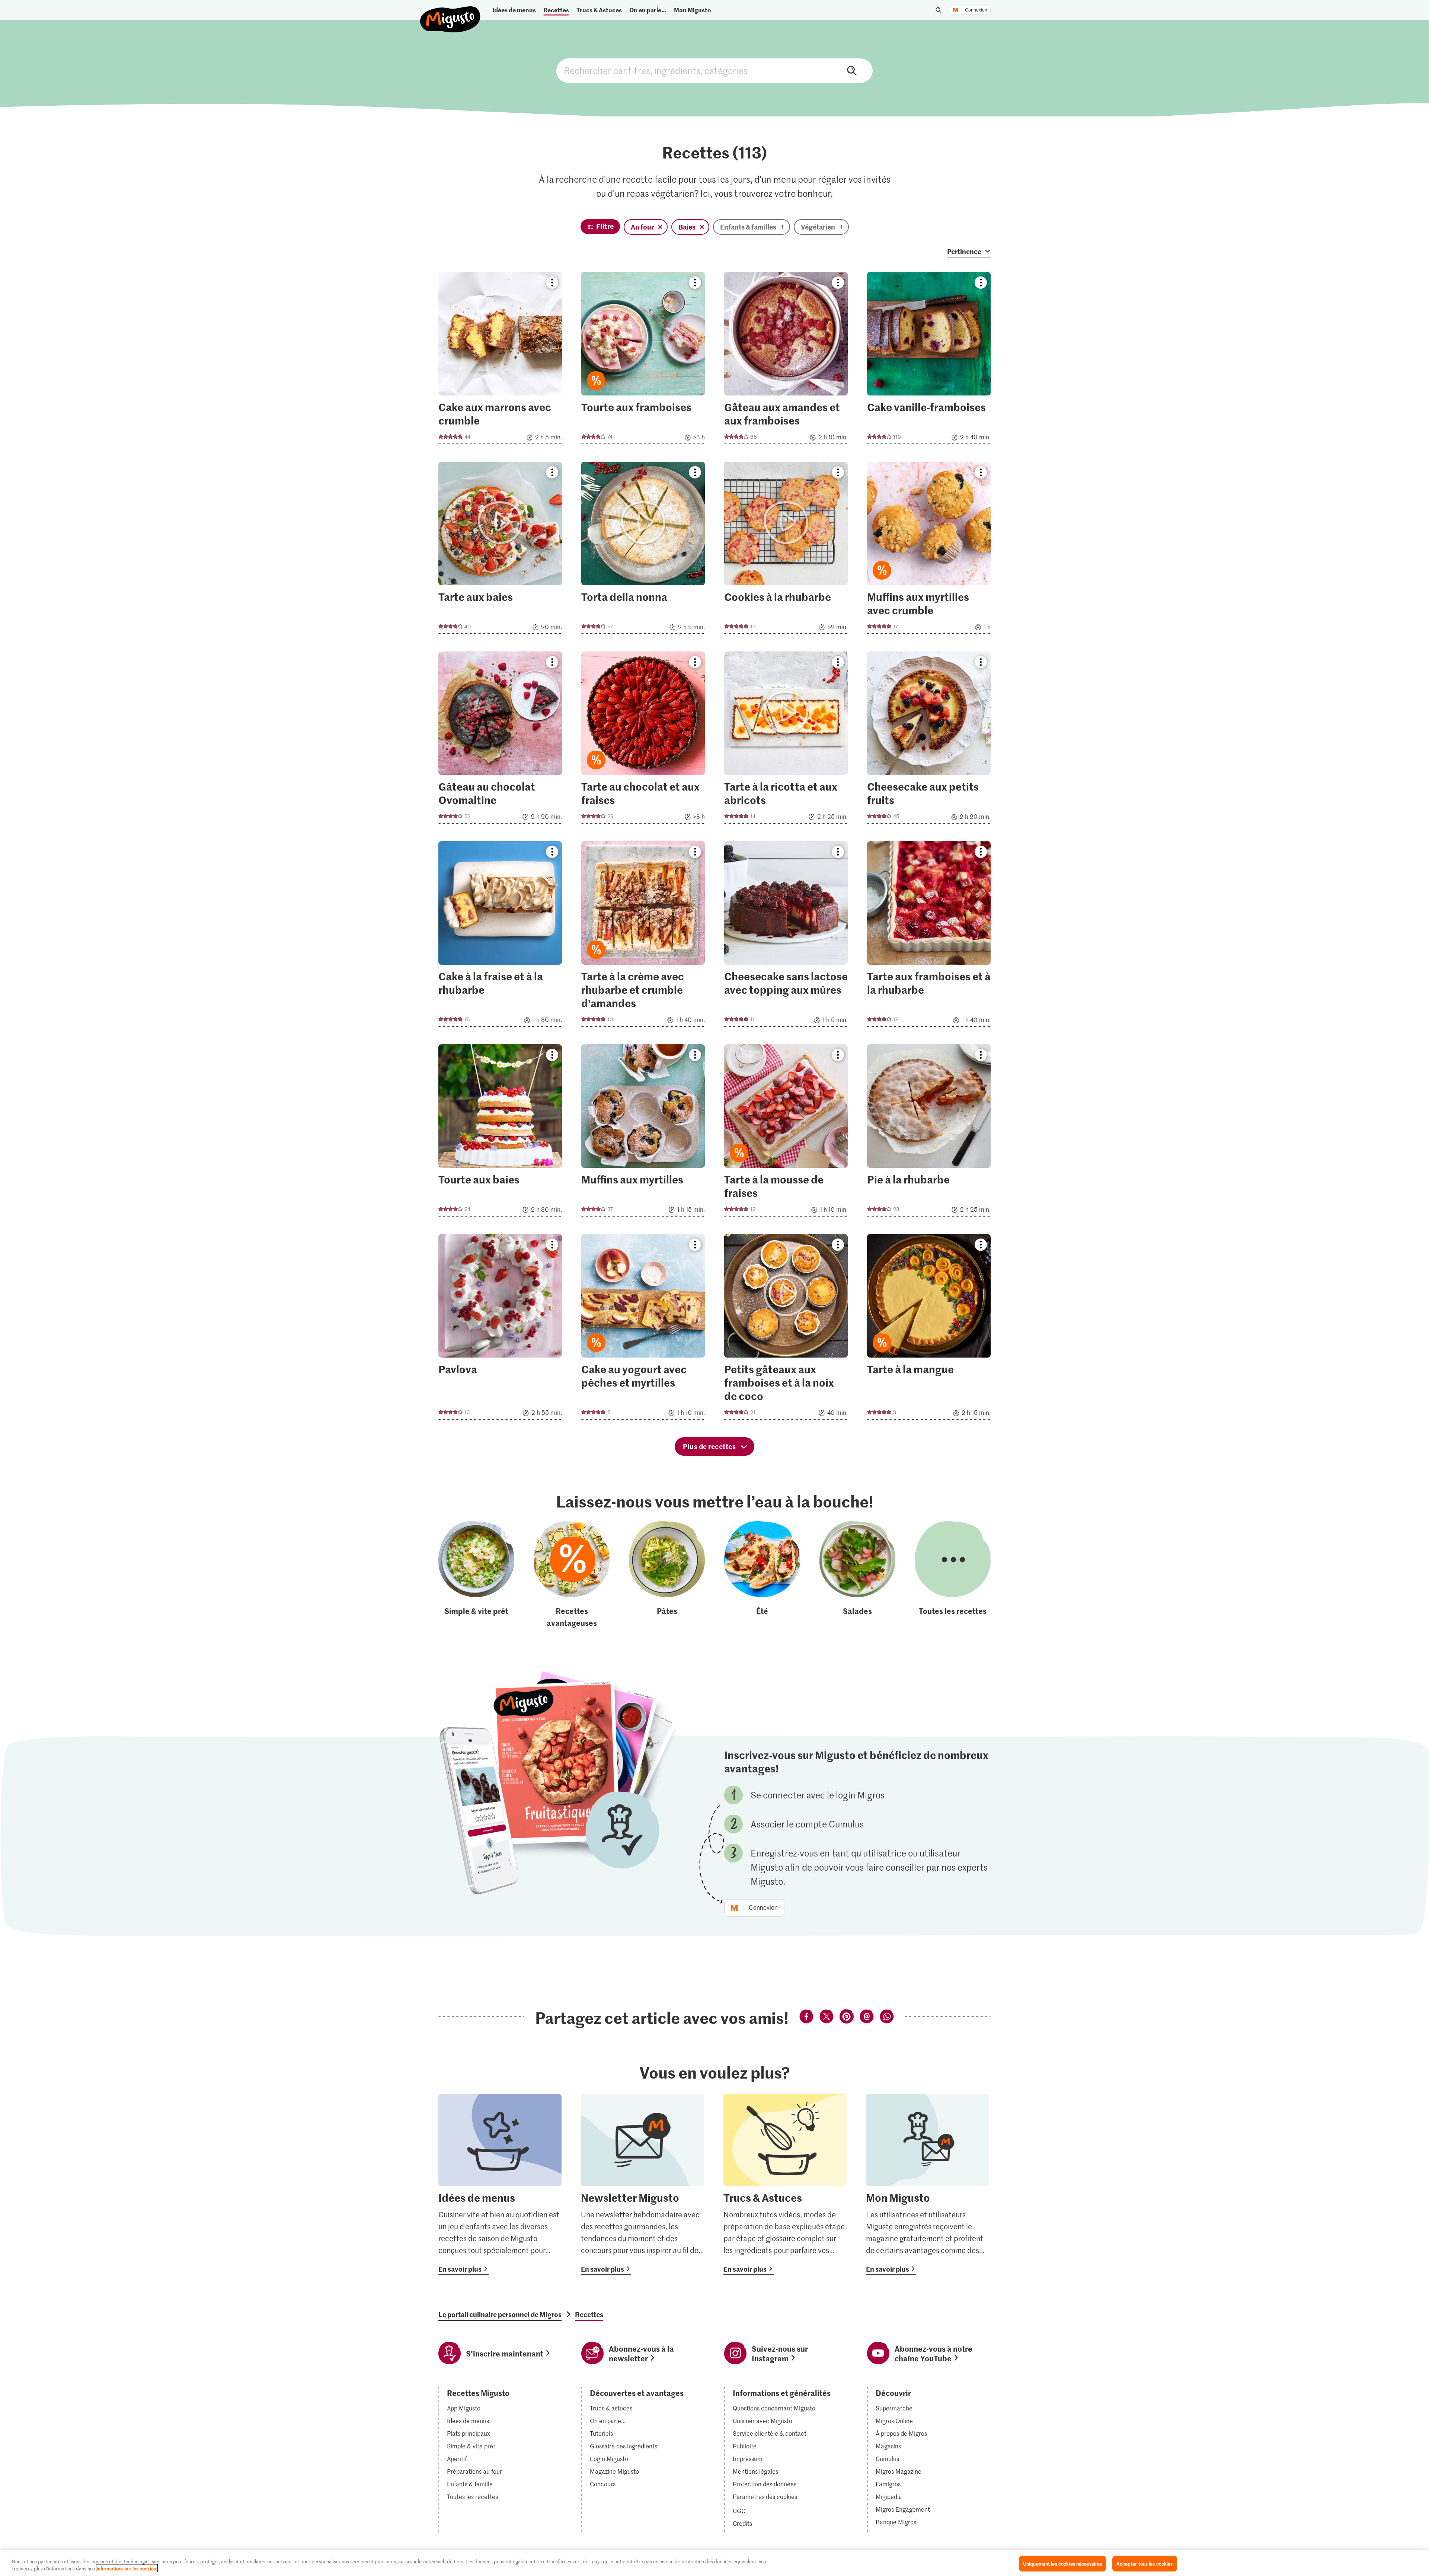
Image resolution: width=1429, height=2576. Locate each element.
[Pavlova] (500, 1329)
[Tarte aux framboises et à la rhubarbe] (929, 936)
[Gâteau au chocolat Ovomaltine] (500, 740)
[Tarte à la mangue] (929, 1329)
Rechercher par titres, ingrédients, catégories (714, 71)
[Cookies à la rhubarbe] (786, 550)
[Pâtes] (667, 1575)
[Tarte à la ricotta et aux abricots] (786, 740)
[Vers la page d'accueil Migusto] (450, 13)
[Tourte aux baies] (500, 1133)
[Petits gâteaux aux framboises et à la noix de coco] (786, 1329)
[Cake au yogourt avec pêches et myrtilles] (643, 1329)
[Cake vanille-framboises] (929, 360)
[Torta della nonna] (643, 550)
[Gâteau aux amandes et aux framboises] (786, 360)
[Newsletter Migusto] (642, 2184)
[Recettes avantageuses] (572, 1575)
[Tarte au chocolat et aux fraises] (643, 740)
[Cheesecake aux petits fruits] (929, 740)
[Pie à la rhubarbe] (929, 1133)
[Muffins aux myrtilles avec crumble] (929, 550)
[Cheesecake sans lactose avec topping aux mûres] (786, 936)
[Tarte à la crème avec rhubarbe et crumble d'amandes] (643, 936)
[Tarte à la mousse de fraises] (786, 1133)
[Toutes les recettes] (953, 1575)
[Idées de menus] (500, 2184)
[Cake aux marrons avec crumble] (500, 360)
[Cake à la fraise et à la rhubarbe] (500, 936)
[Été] (762, 1575)
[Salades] (857, 1575)
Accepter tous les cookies (1145, 2564)
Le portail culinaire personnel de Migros (500, 2314)
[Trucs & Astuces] (785, 2184)
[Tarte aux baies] (500, 550)
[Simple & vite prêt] (476, 1575)
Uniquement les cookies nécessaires (1062, 2564)
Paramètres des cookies (765, 2497)
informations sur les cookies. (127, 2568)
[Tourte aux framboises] (643, 360)
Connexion (976, 10)
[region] (714, 2563)
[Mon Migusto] (928, 2184)
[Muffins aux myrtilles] (643, 1133)
